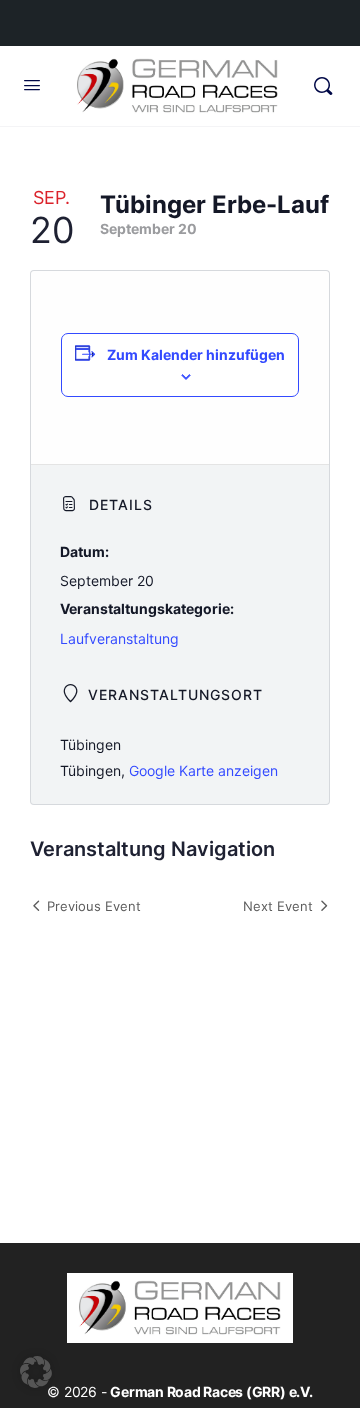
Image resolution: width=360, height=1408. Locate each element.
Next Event (278, 906)
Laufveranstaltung (119, 638)
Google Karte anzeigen (203, 770)
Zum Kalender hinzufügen (196, 354)
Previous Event (94, 906)
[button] (36, 1372)
